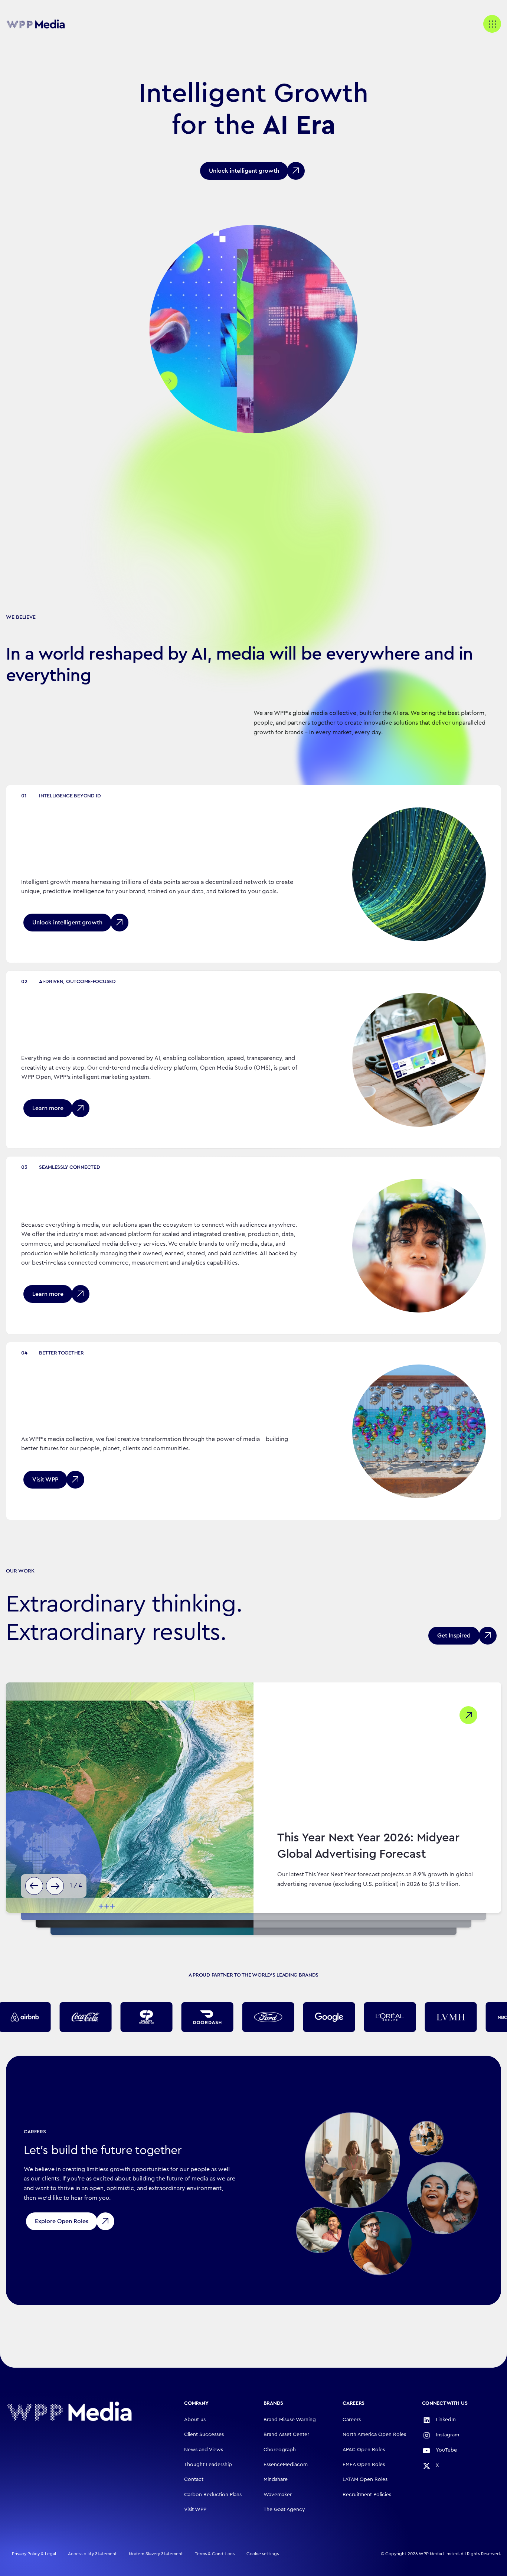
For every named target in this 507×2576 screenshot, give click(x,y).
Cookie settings (263, 2554)
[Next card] (55, 1886)
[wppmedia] (36, 24)
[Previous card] (34, 1886)
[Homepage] (69, 2411)
